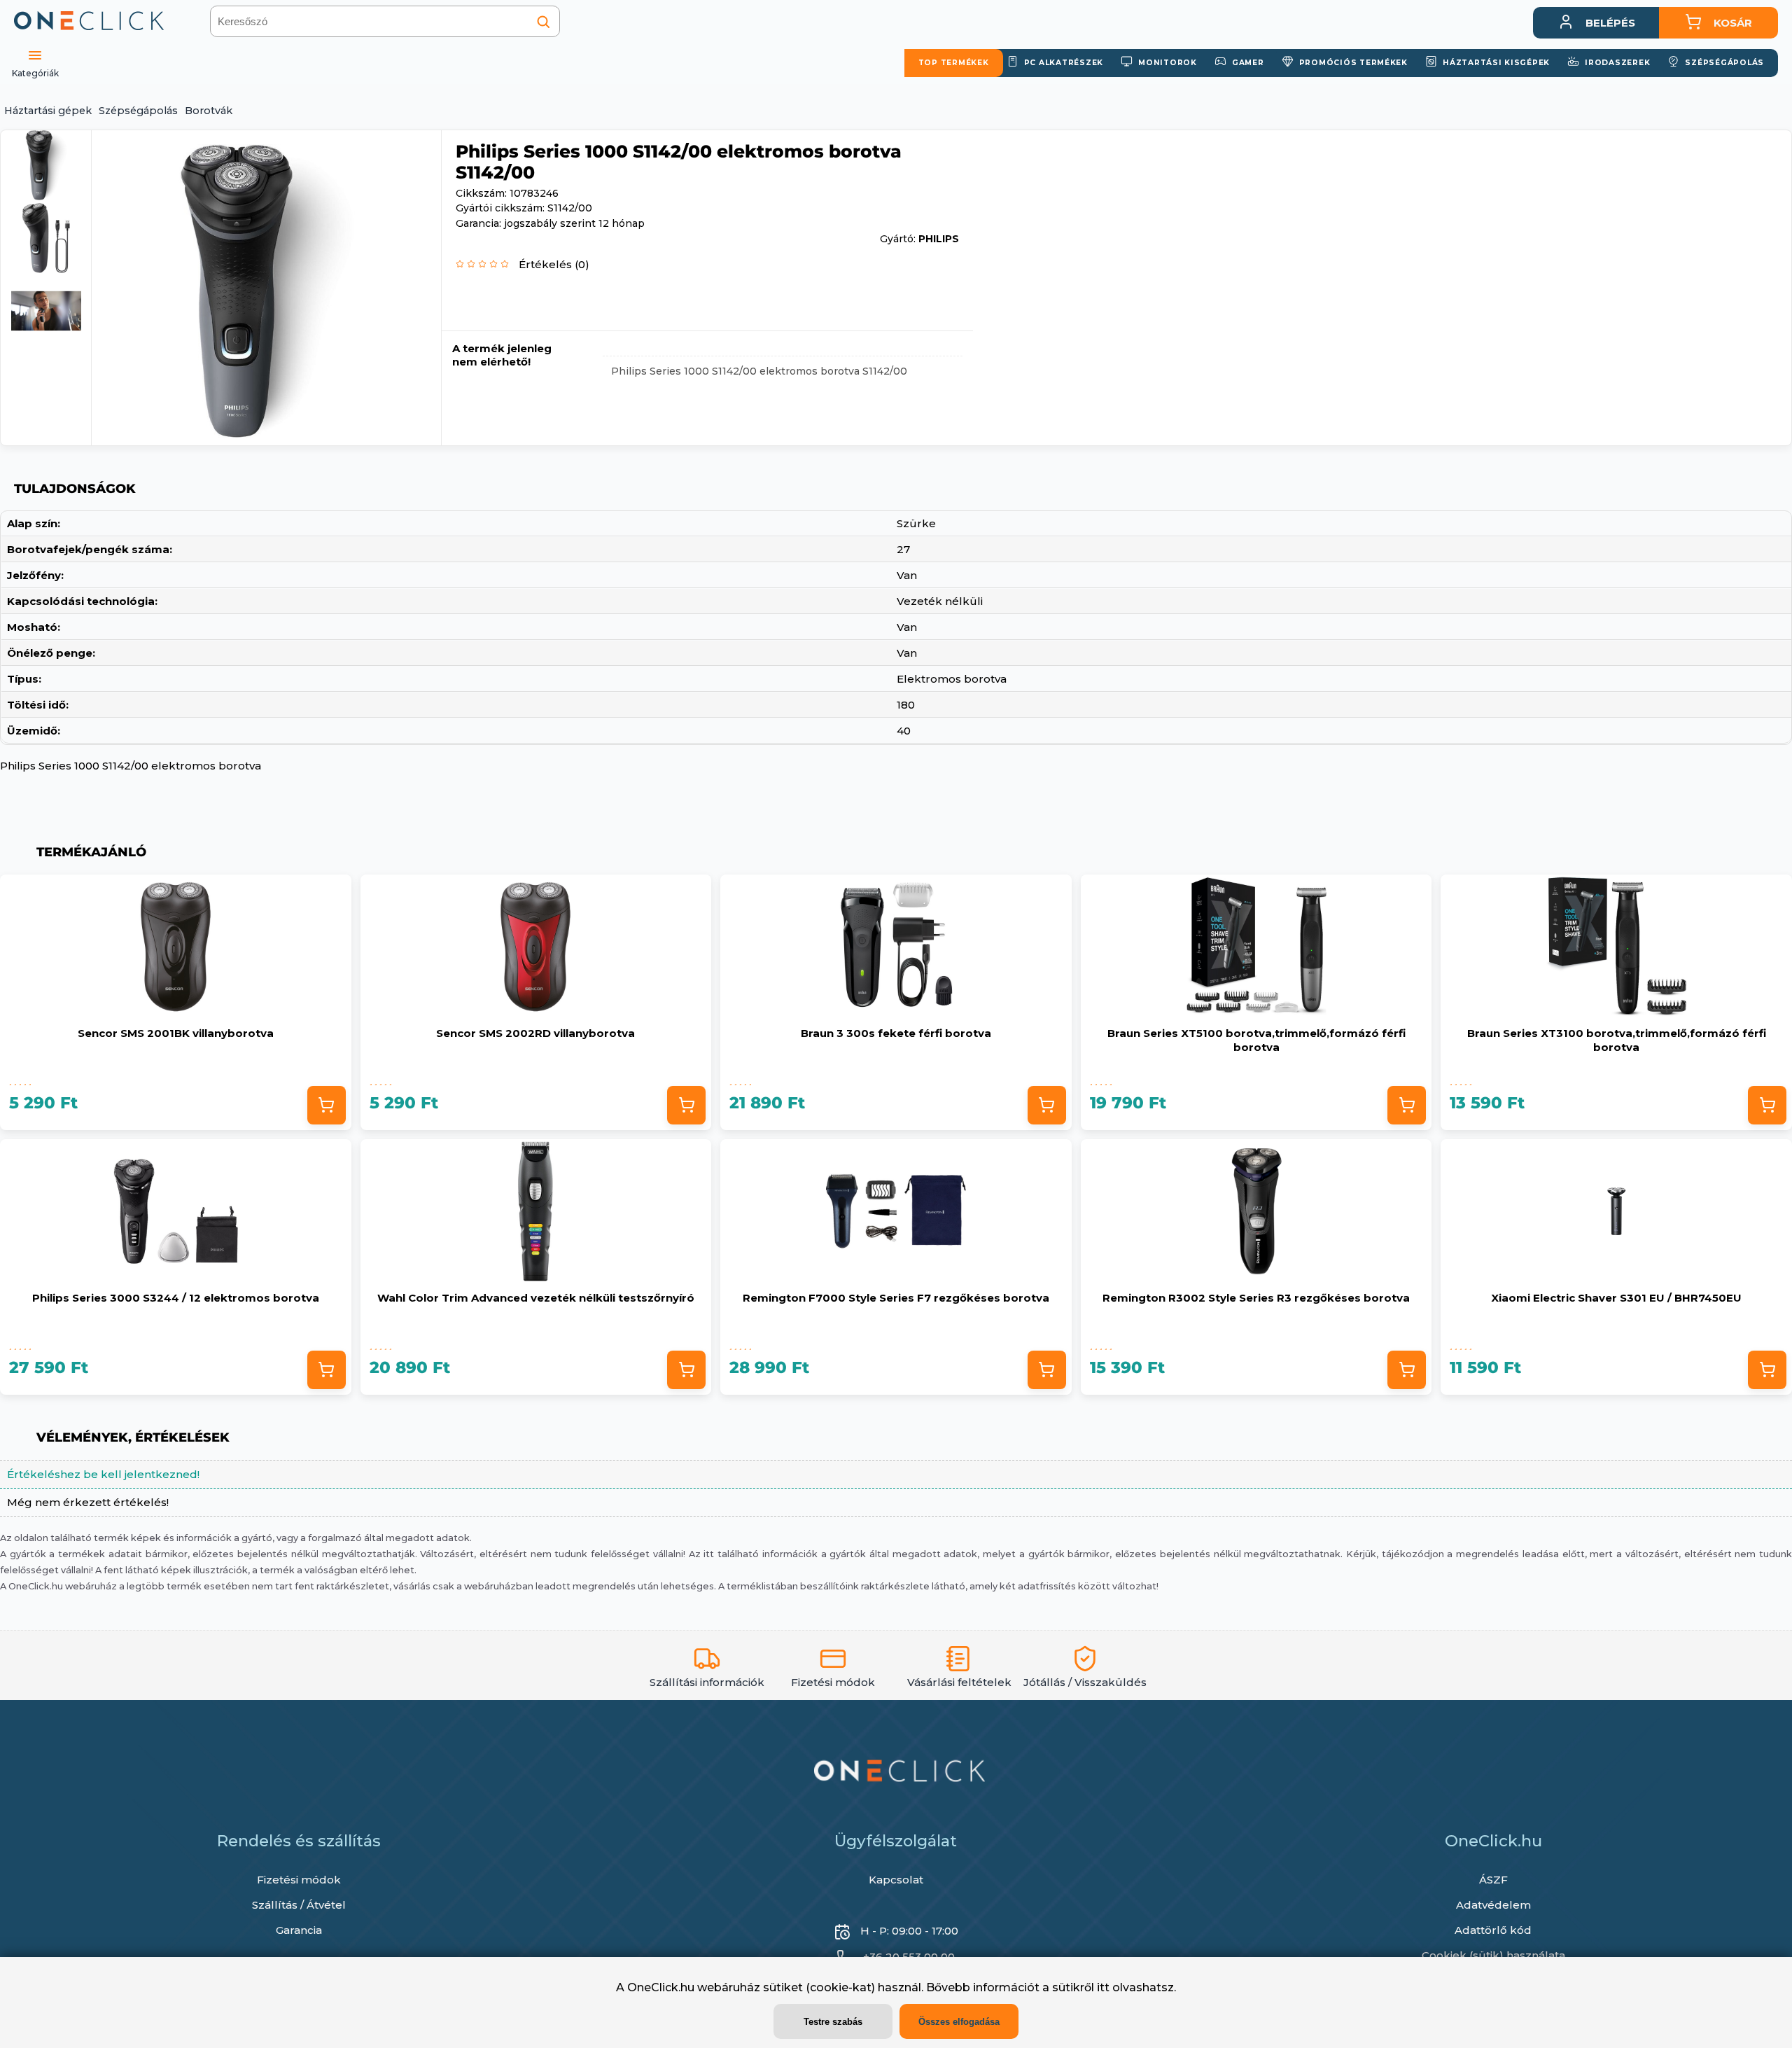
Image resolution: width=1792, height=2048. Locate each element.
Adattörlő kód (1493, 1930)
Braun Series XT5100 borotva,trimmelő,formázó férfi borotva (1256, 1040)
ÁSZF (1493, 1880)
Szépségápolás (138, 111)
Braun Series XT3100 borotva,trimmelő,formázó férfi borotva (1617, 1040)
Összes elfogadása (959, 2022)
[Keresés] (543, 22)
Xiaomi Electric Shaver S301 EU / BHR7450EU (1616, 1298)
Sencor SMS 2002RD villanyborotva (535, 1033)
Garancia (299, 1930)
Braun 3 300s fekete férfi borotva (896, 1033)
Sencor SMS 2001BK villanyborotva (176, 1033)
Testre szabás (833, 2022)
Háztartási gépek (48, 111)
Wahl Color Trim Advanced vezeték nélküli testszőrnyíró (536, 1298)
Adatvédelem (1493, 1905)
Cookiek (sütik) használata (1493, 1955)
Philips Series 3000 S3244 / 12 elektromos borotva (176, 1298)
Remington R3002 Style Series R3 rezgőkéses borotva (1256, 1298)
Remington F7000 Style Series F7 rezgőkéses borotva (896, 1298)
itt (1103, 1987)
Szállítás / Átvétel (299, 1905)
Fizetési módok (299, 1880)
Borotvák (209, 111)
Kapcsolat (896, 1880)
